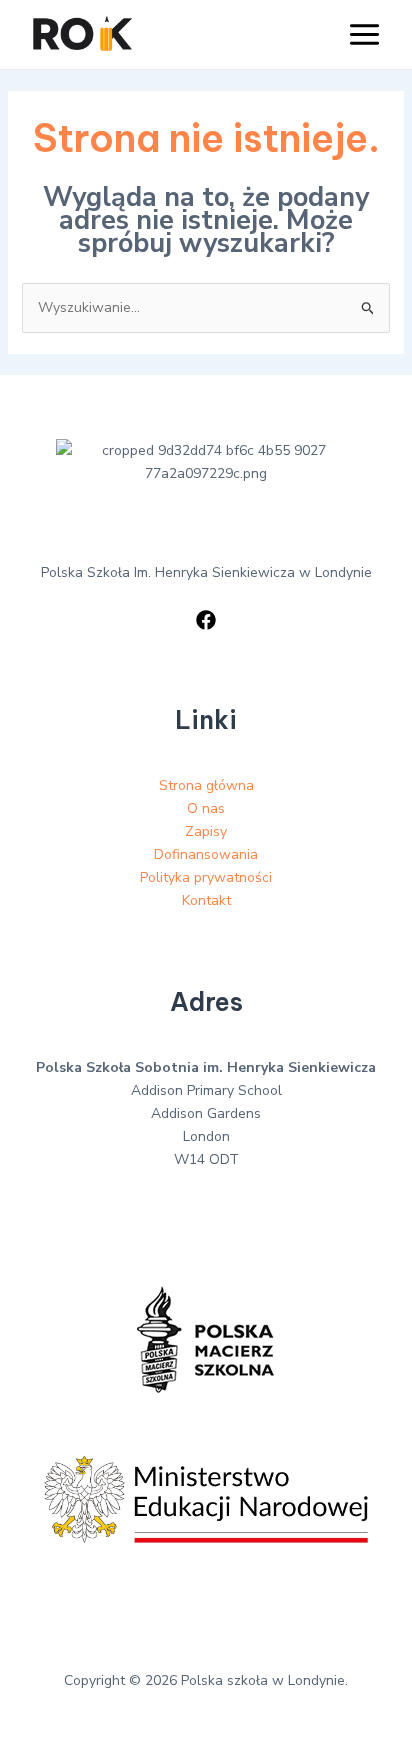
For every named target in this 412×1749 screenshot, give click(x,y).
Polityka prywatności (206, 877)
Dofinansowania (206, 854)
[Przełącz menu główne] (364, 35)
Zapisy (206, 831)
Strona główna (206, 785)
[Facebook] (206, 620)
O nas (206, 808)
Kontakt (206, 900)
